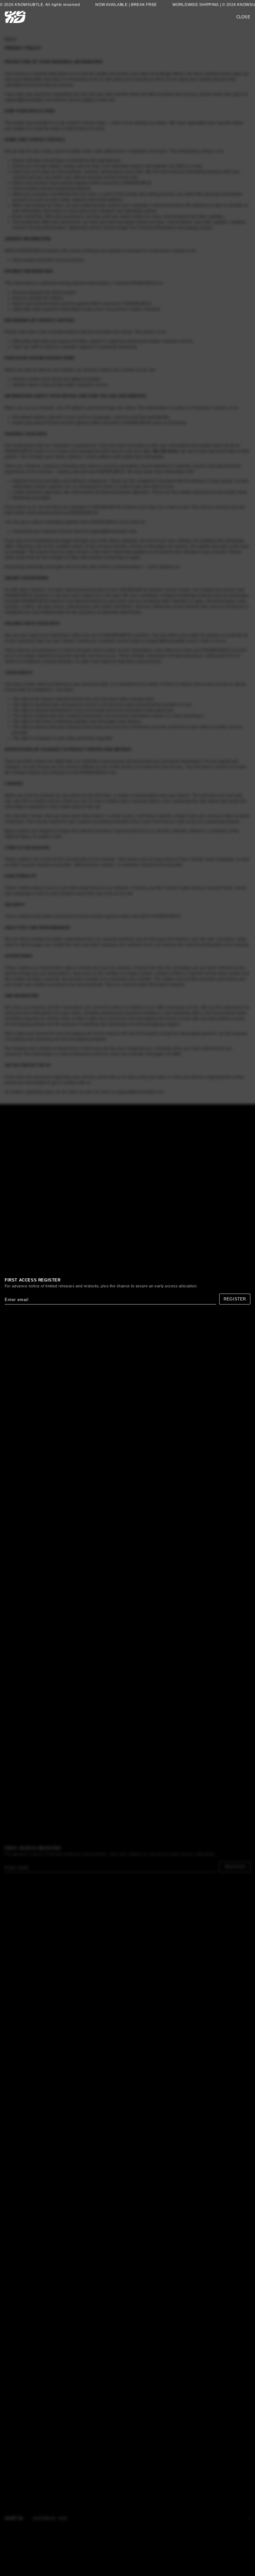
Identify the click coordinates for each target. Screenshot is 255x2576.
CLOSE (243, 17)
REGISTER (235, 1299)
